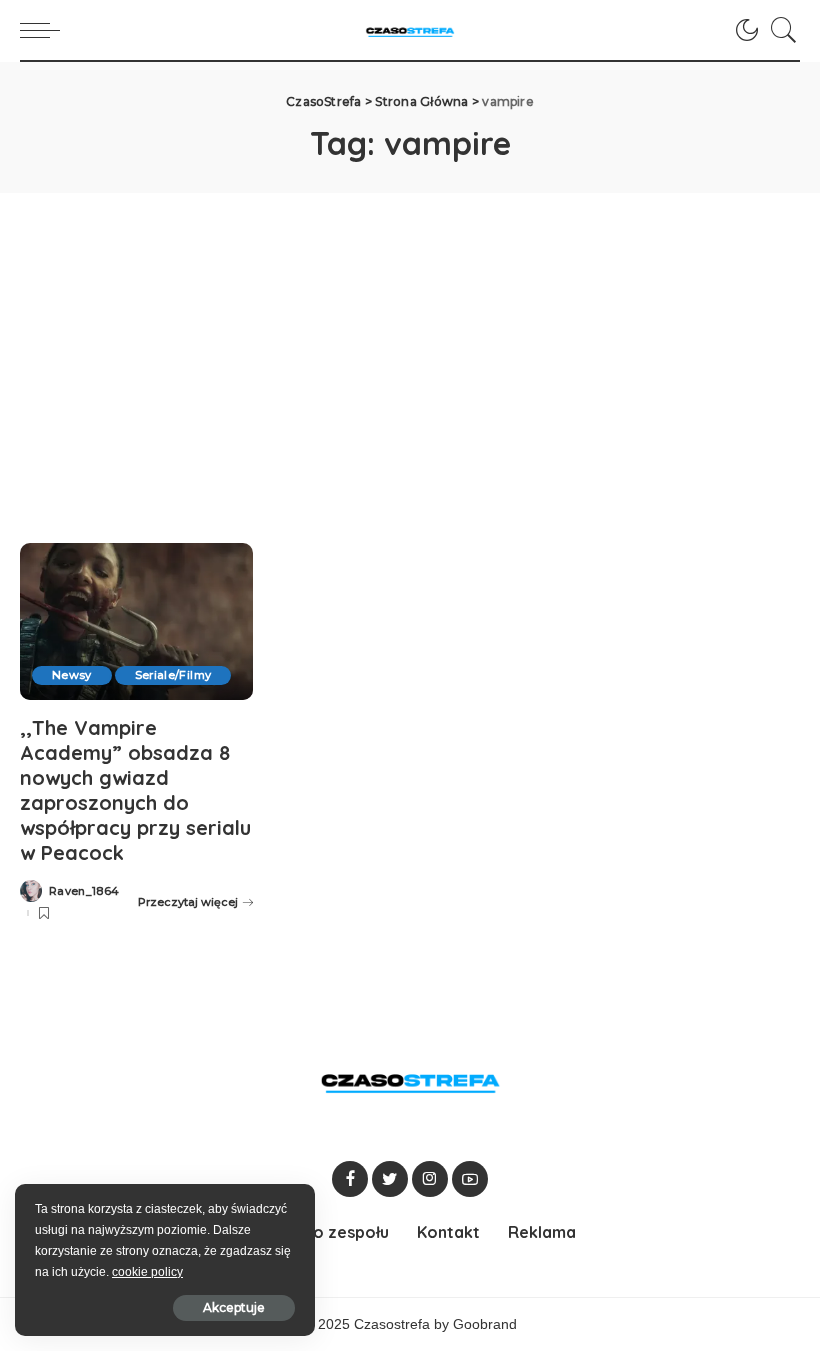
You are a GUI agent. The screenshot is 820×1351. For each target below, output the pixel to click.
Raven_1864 (84, 891)
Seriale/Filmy (173, 675)
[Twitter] (390, 1179)
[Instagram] (430, 1179)
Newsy (72, 675)
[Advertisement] (410, 343)
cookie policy (147, 1272)
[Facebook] (350, 1179)
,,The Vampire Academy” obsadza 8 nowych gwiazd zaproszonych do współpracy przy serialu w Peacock (135, 790)
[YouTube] (470, 1179)
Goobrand (485, 1324)
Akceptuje (234, 1307)
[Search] (779, 30)
